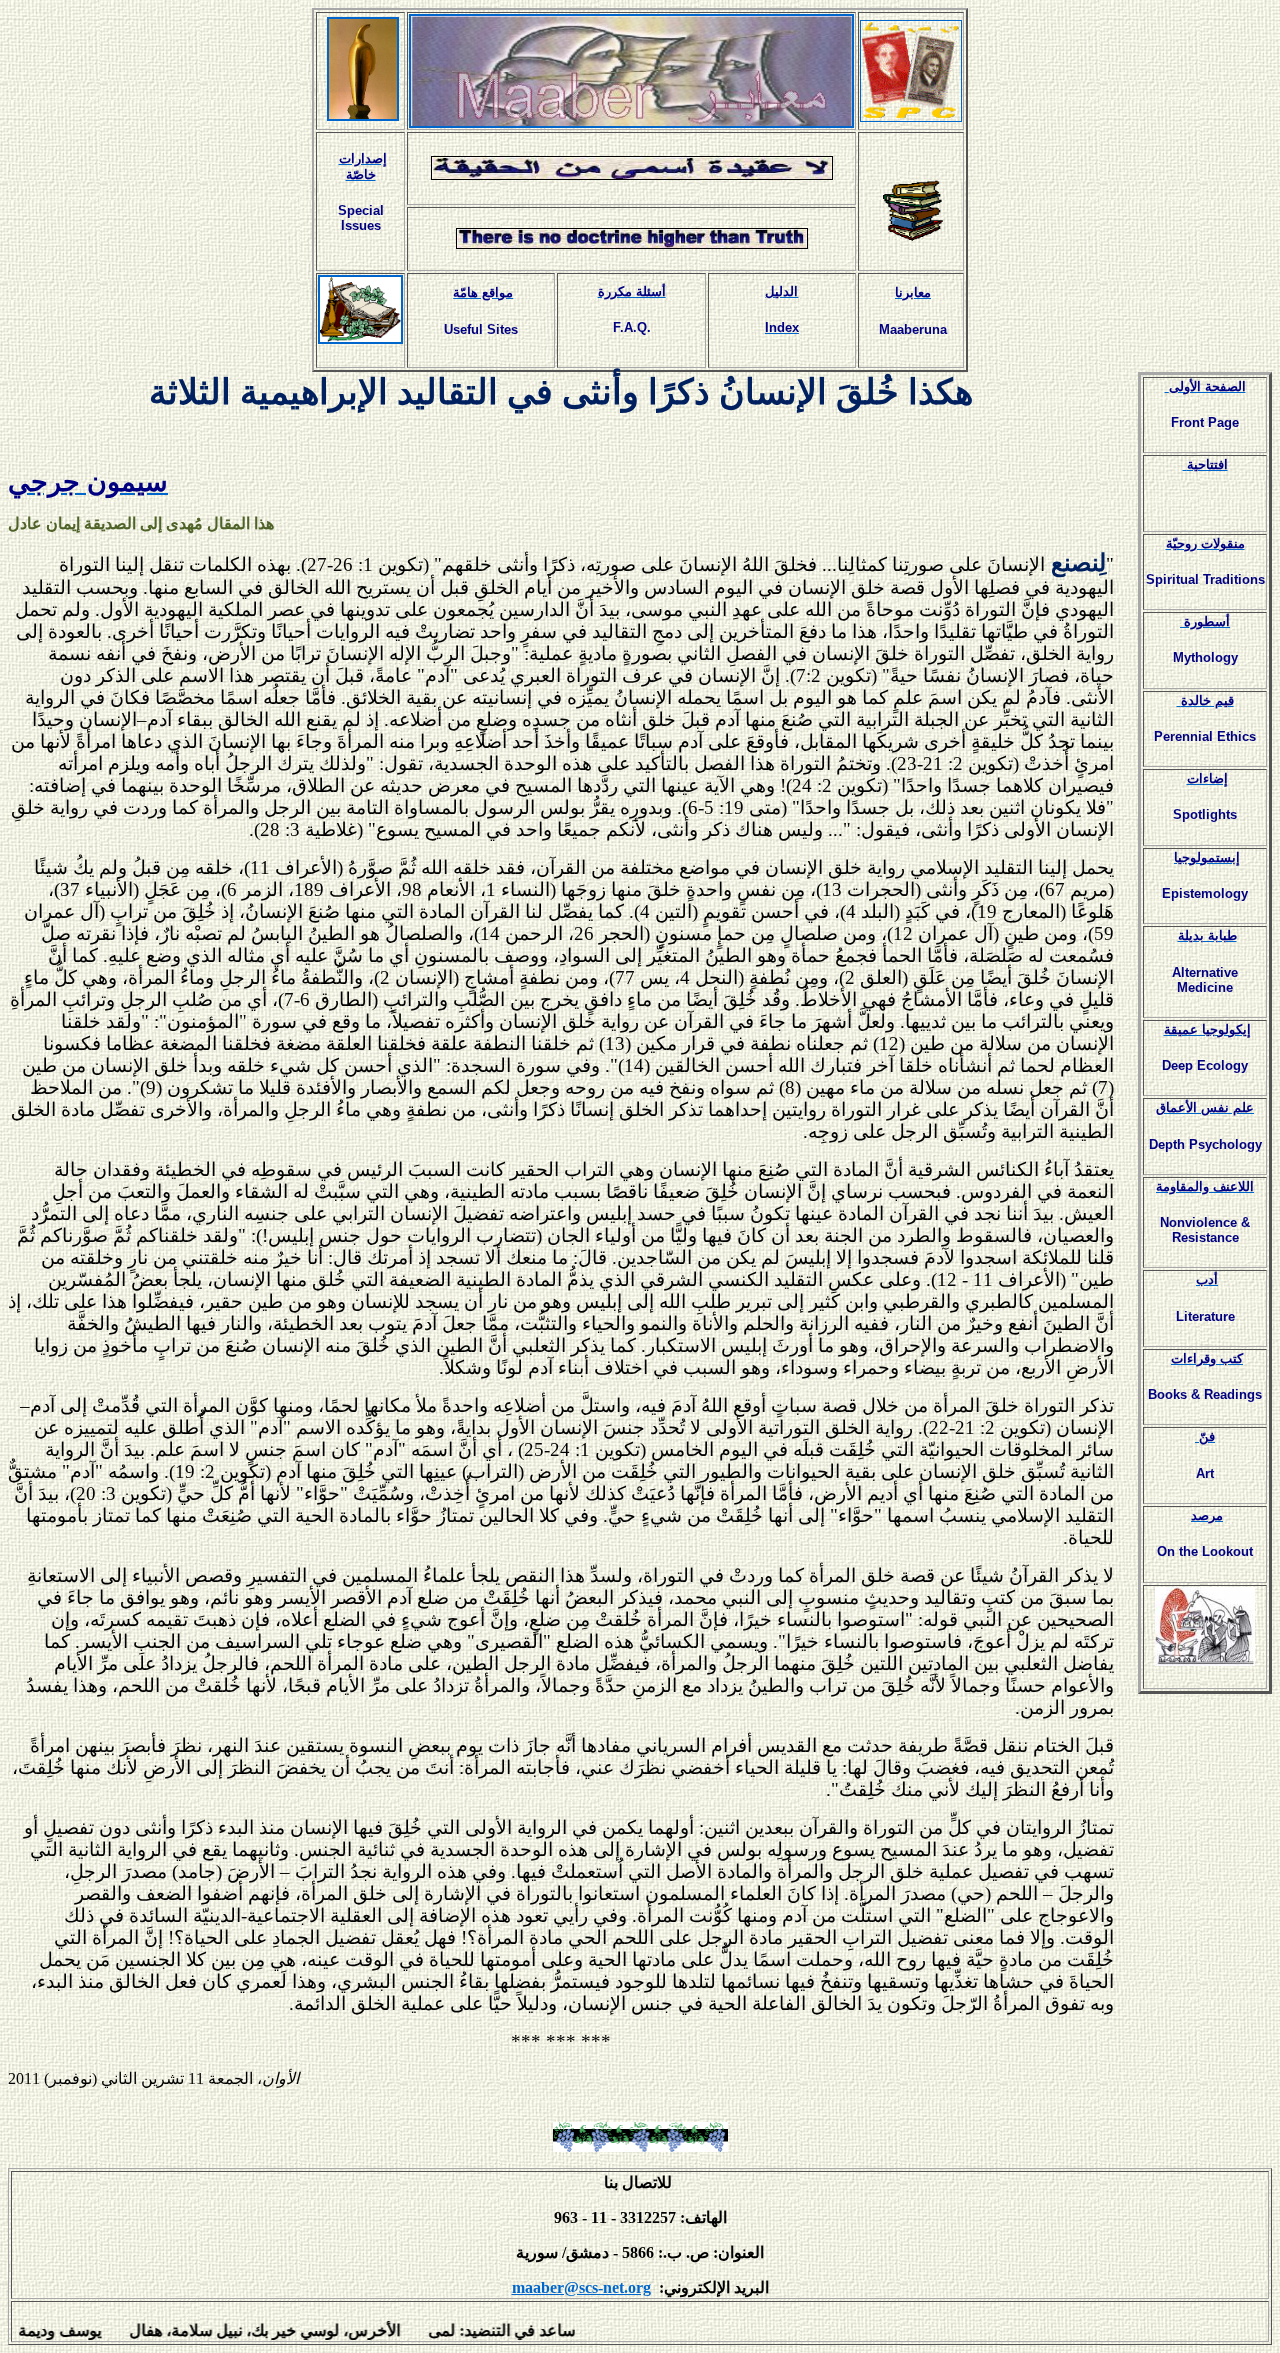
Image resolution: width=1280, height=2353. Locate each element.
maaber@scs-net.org (581, 2287)
